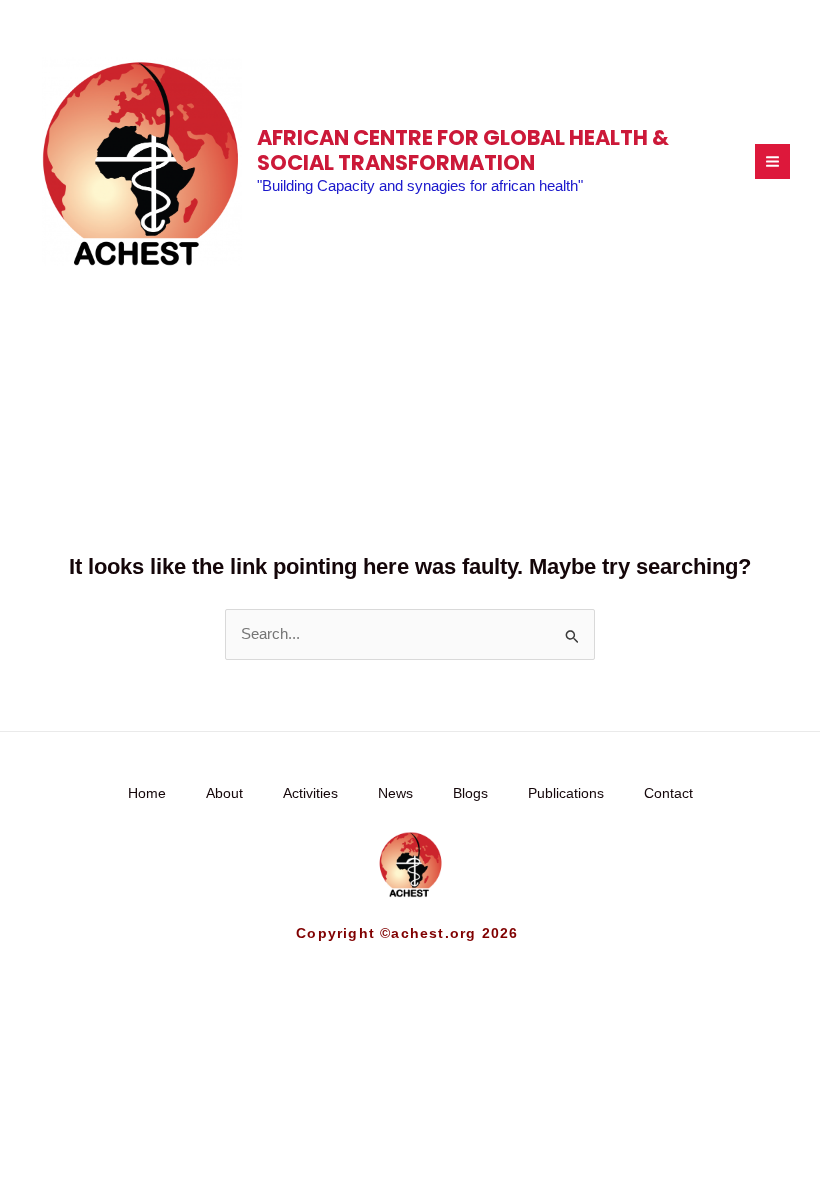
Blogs (470, 793)
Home (147, 793)
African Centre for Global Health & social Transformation (463, 150)
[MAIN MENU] (772, 161)
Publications (566, 793)
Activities (310, 793)
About (224, 793)
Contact (668, 793)
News (395, 793)
